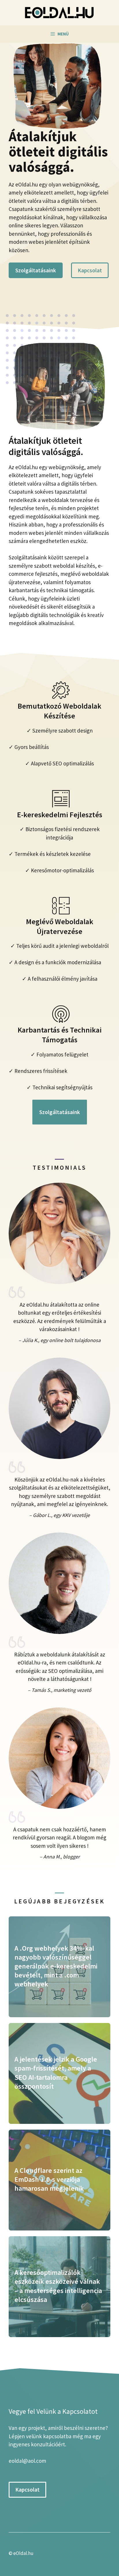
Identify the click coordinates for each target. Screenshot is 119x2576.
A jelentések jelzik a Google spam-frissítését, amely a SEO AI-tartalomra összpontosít (56, 2073)
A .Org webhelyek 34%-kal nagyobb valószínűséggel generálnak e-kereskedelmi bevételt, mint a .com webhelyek (56, 1966)
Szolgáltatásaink (36, 270)
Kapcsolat (90, 270)
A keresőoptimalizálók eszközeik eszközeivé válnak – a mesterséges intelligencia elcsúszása (58, 2286)
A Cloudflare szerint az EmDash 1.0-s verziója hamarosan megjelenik (49, 2179)
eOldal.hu (23, 2553)
